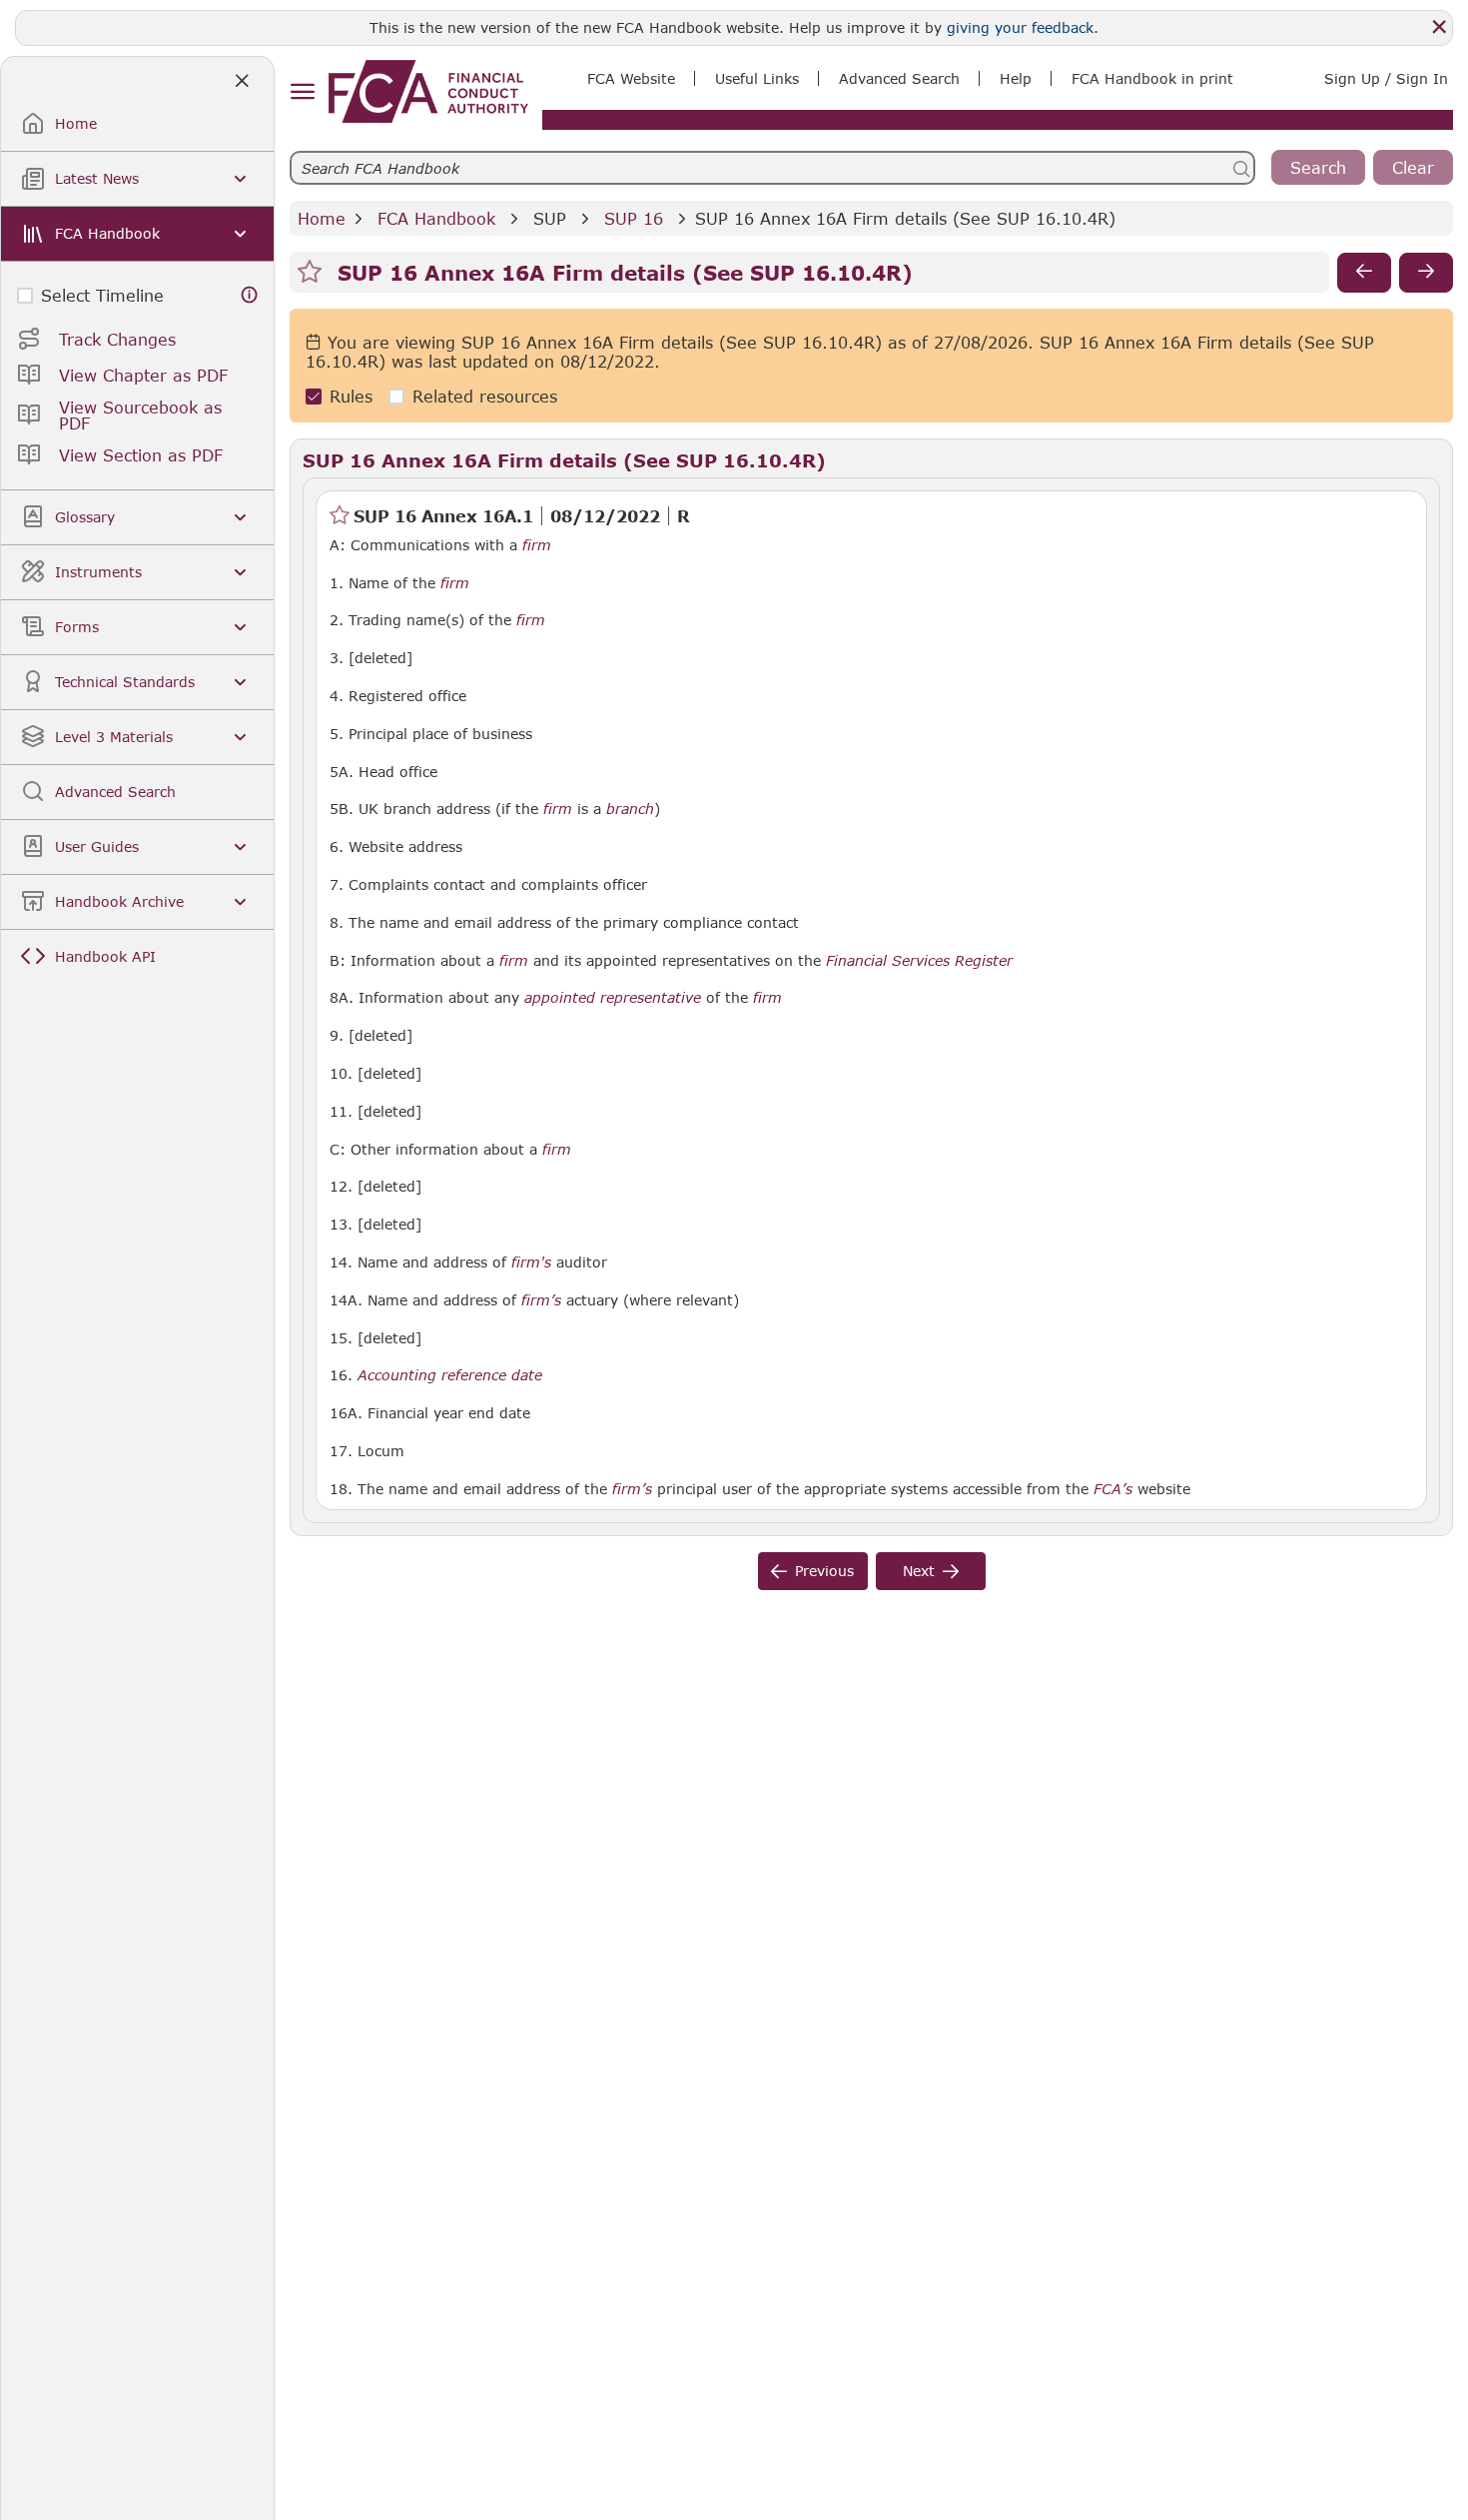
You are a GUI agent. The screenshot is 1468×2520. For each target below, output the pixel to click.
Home (322, 218)
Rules (351, 397)
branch (630, 809)
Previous (824, 1571)
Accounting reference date (450, 1375)
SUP (550, 218)
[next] (1426, 273)
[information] (250, 295)
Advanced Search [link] (899, 78)
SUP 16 (634, 218)
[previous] (1364, 273)
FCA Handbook (436, 218)
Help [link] (1016, 78)
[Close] (1439, 27)
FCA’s (1113, 1489)
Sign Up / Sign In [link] (1386, 78)
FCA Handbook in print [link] (1152, 78)
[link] (428, 91)
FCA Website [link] (631, 78)
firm (537, 545)
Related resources (485, 397)
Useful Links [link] (757, 78)
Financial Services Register (919, 961)
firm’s (541, 1300)
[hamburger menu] (302, 92)
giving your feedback (1020, 27)
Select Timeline (102, 295)
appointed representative (613, 998)
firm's (531, 1262)
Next (919, 1571)
